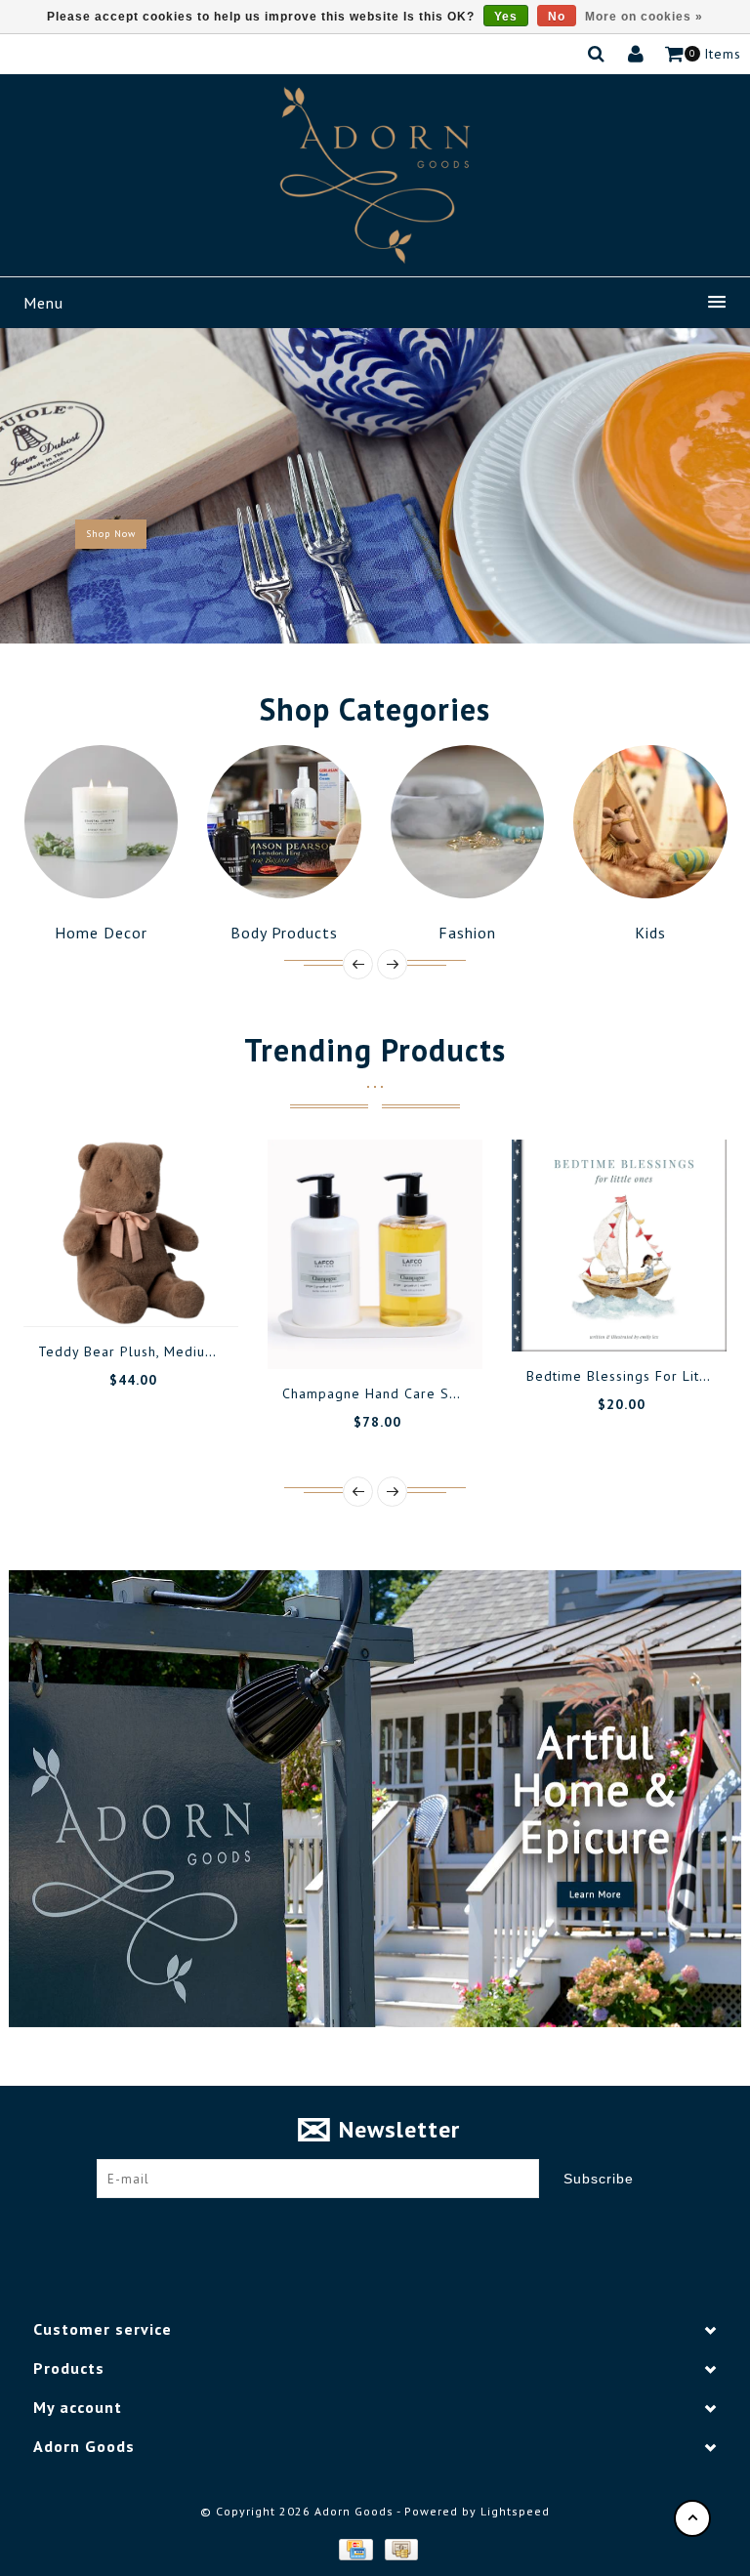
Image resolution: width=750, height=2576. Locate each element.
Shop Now (111, 534)
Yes (506, 17)
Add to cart (78, 1335)
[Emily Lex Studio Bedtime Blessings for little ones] (389, 1246)
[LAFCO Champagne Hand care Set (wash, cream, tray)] (145, 1254)
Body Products (114, 933)
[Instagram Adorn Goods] (394, 2227)
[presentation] (358, 964)
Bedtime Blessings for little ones (411, 1376)
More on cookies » (644, 17)
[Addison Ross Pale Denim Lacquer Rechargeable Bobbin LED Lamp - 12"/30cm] (633, 1247)
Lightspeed (515, 2511)
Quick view (210, 1335)
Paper (664, 933)
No (557, 17)
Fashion (297, 933)
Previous (33, 485)
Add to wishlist (122, 1335)
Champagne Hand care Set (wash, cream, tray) (211, 1393)
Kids (480, 933)
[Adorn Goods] (375, 175)
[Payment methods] (354, 2549)
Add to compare (166, 1335)
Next (719, 485)
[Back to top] (692, 2518)
